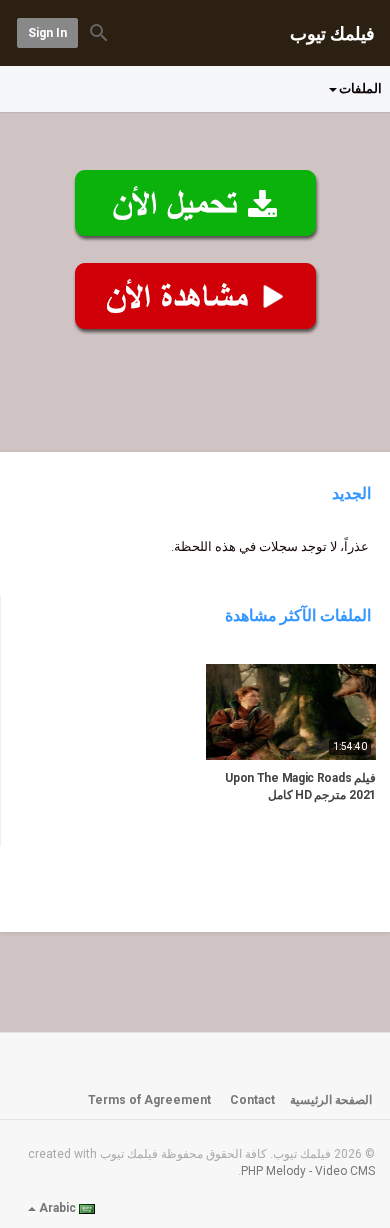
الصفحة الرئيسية (331, 1100)
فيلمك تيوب (332, 33)
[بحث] (99, 31)
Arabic (57, 1208)
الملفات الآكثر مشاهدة (298, 615)
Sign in (47, 33)
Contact (252, 1100)
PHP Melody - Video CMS (308, 1171)
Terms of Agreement (149, 1100)
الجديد (351, 493)
